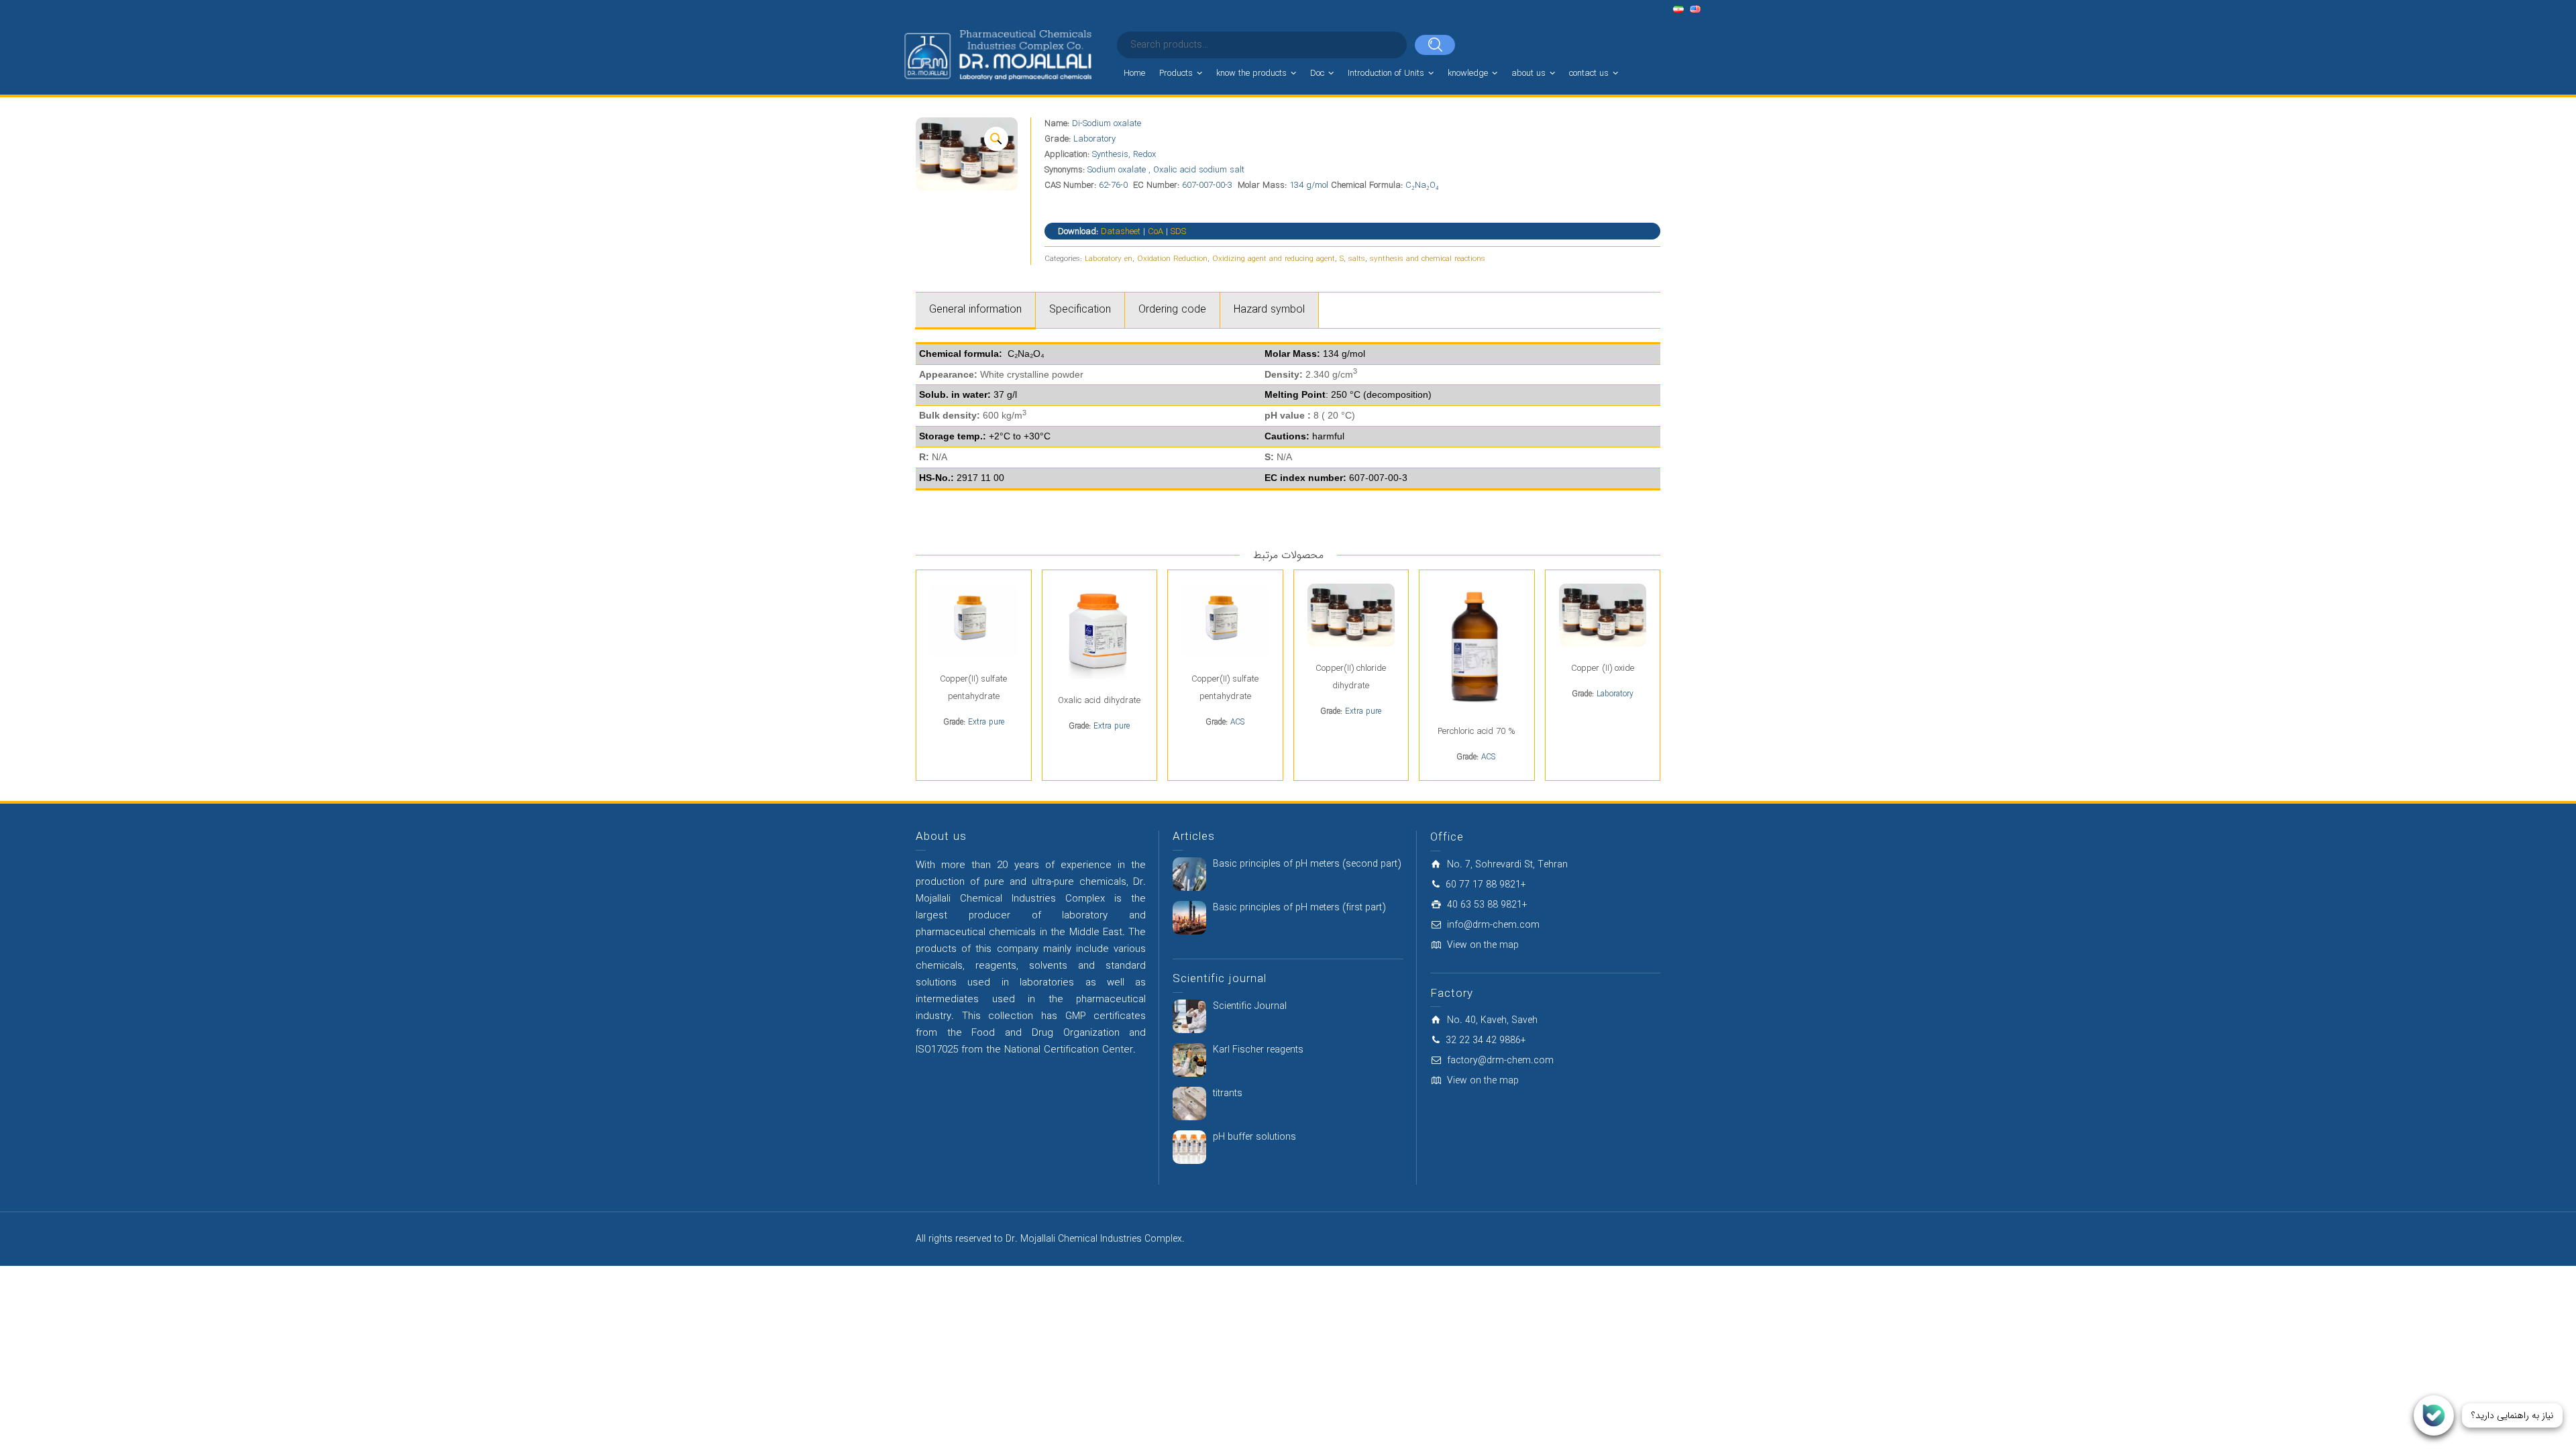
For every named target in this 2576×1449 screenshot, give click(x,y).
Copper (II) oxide (1603, 668)
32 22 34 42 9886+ (1486, 1040)
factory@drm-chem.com (1500, 1061)
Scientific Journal (1250, 1006)
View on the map (1483, 945)
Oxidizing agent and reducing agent (1274, 259)
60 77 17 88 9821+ (1486, 885)
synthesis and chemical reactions (1428, 259)
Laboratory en (1109, 259)
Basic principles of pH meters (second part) (1307, 864)
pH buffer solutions (1254, 1137)
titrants (1228, 1093)
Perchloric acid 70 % (1477, 732)
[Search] (1435, 45)
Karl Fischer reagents (1258, 1050)
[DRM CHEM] (997, 56)
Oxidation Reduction (1172, 259)
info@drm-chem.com (1493, 925)
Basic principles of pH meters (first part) (1299, 908)
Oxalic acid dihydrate (1099, 701)
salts (1357, 259)
